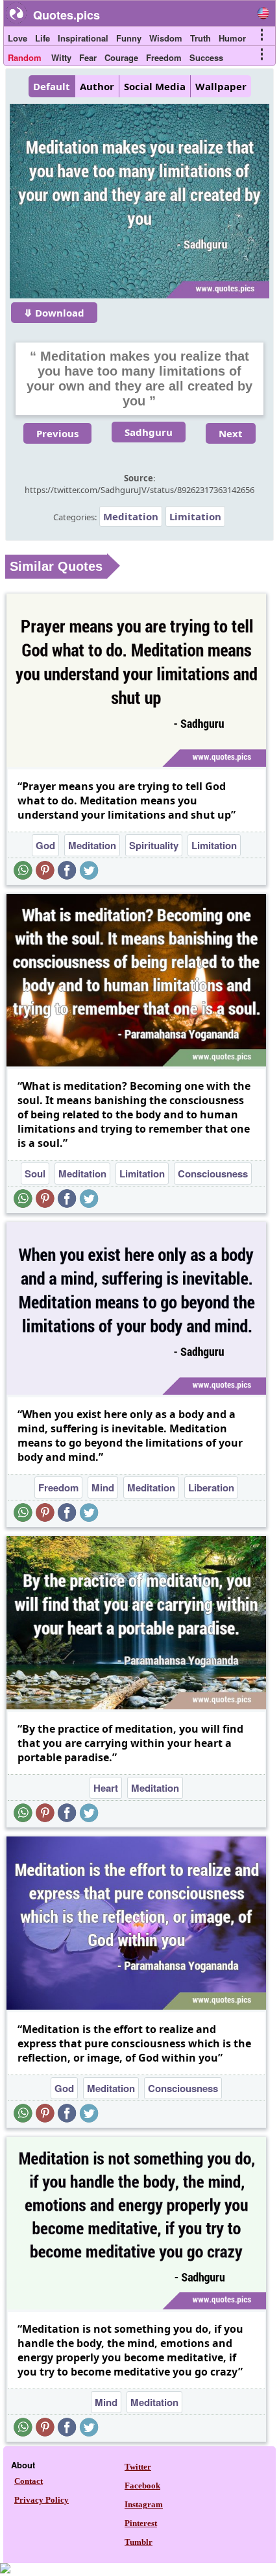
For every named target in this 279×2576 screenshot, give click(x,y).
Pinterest (141, 2523)
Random (25, 57)
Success (206, 57)
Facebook (142, 2486)
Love (18, 38)
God (45, 845)
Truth (200, 38)
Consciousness (213, 1174)
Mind (103, 1487)
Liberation (211, 1487)
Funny (129, 38)
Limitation (195, 516)
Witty (61, 57)
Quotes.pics (67, 15)
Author (97, 86)
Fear (88, 57)
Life (42, 38)
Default (52, 86)
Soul (35, 1174)
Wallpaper (221, 86)
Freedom (164, 57)
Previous (57, 433)
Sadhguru (149, 432)
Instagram (144, 2504)
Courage (121, 57)
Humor (232, 38)
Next (231, 433)
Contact (29, 2481)
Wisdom (166, 38)
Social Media (155, 86)
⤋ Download (54, 313)
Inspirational (83, 38)
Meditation (131, 516)
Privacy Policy (42, 2500)
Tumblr (139, 2542)
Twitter (138, 2467)
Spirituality (154, 845)
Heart (106, 1788)
